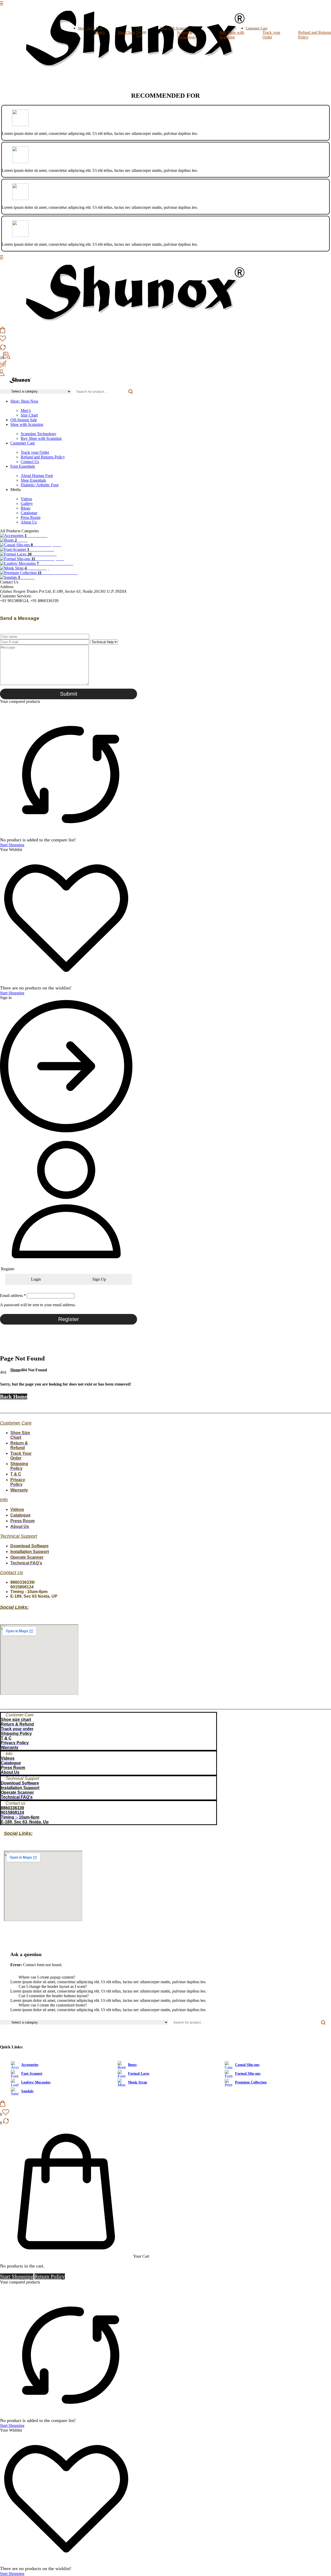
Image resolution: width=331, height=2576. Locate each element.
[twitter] (6, 387)
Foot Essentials (23, 466)
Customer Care (23, 443)
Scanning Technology (187, 35)
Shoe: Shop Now (90, 28)
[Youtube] (17, 1405)
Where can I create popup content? (47, 1977)
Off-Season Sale (141, 32)
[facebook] (2, 387)
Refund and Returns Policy (43, 457)
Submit (69, 694)
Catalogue (29, 513)
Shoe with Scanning (175, 28)
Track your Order (271, 35)
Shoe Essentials (33, 480)
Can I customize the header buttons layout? (54, 1996)
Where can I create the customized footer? (53, 2005)
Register (69, 1319)
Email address (13, 1295)
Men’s (100, 32)
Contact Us (30, 462)
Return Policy (50, 2277)
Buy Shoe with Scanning (232, 35)
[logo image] (131, 70)
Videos (26, 499)
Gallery (27, 503)
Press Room (31, 517)
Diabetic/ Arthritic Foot (40, 485)
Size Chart (126, 32)
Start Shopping (12, 845)
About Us (29, 522)
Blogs (25, 508)
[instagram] (10, 387)
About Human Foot (37, 476)
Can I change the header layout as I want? (53, 1986)
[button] (165, 1977)
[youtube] (14, 387)
